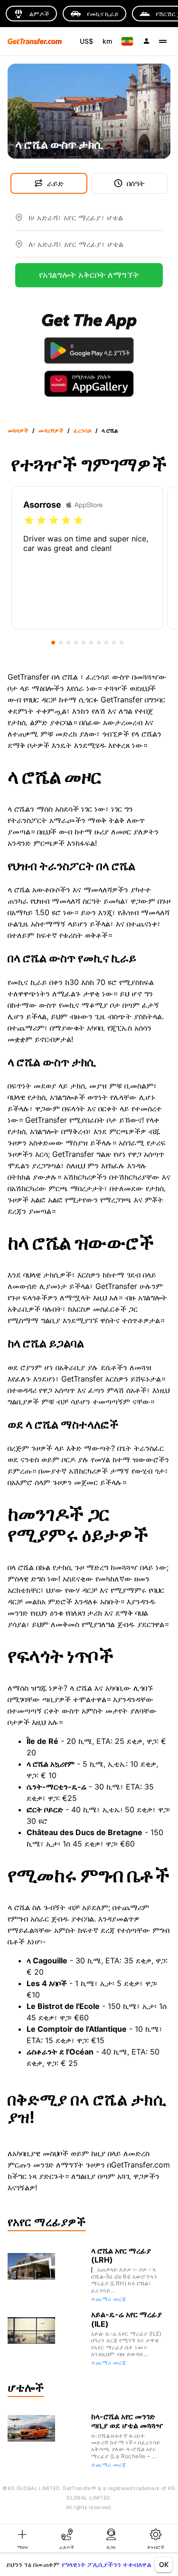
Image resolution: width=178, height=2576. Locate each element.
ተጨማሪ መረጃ (108, 2299)
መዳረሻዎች (51, 431)
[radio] (29, 521)
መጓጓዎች (18, 431)
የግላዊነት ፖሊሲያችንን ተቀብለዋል (107, 2564)
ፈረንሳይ (83, 431)
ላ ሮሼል (110, 431)
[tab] (22, 2538)
